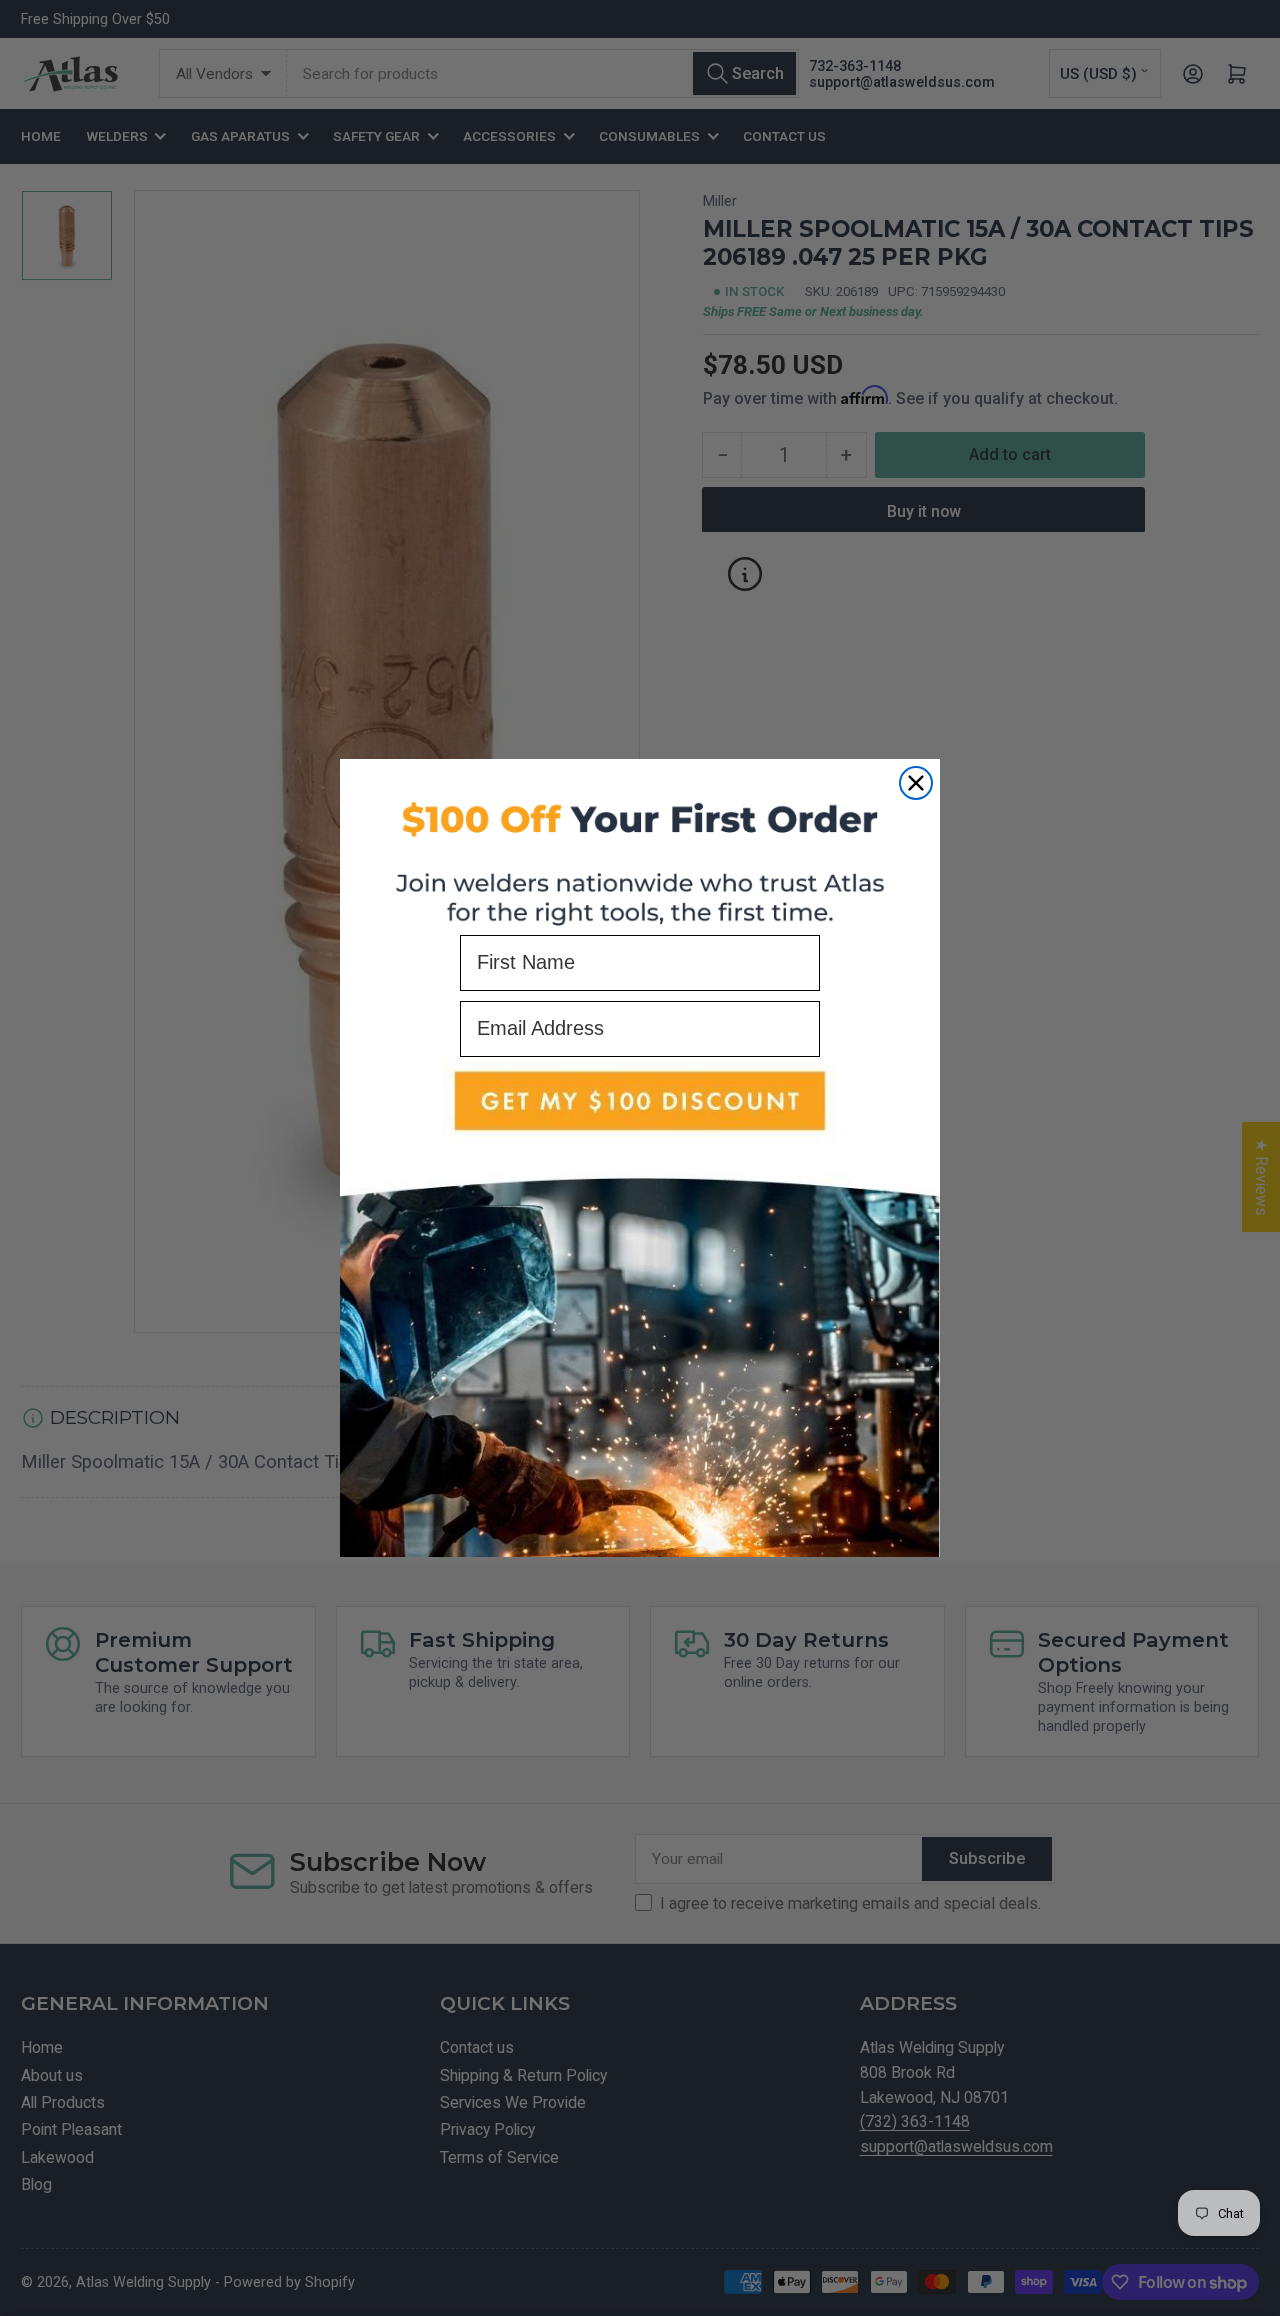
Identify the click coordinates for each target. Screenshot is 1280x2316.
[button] (640, 1307)
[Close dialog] (916, 783)
